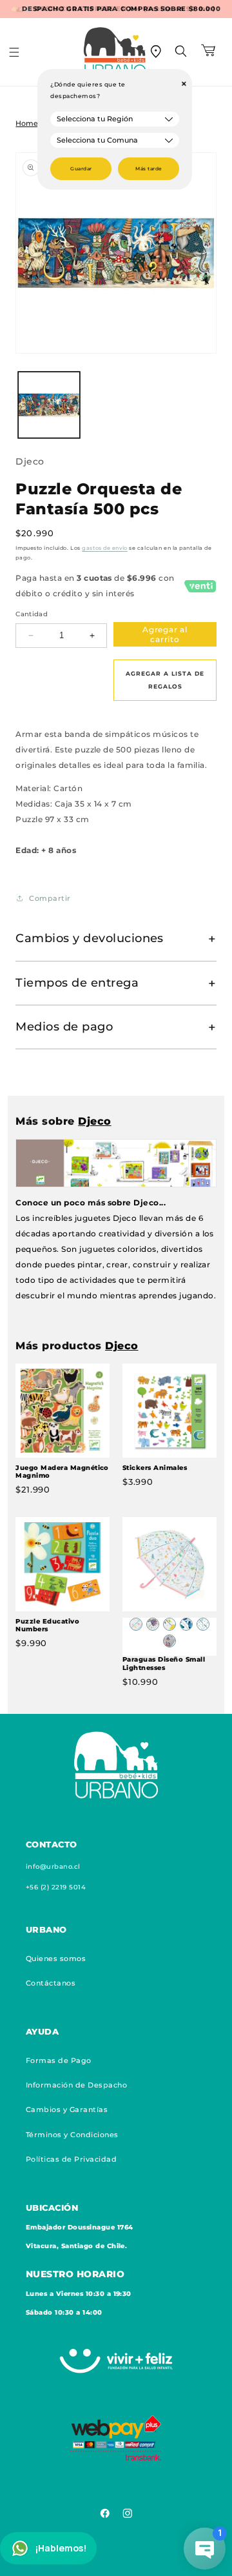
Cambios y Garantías (67, 2109)
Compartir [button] (50, 898)
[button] (23, 52)
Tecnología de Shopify (123, 2563)
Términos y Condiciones (72, 2135)
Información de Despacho (76, 2085)
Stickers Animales (155, 1468)
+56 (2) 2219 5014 (56, 1887)
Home (27, 124)
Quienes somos (56, 1958)
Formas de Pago (59, 2060)
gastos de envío (104, 548)
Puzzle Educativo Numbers (47, 1625)
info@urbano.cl (53, 1867)
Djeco (30, 461)
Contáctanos (51, 1983)
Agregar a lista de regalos (165, 680)
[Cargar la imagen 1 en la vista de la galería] (49, 405)
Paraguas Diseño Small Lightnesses (164, 1663)
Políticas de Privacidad (71, 2159)
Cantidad (32, 614)
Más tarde (149, 169)
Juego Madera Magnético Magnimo (62, 1472)
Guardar (81, 169)
